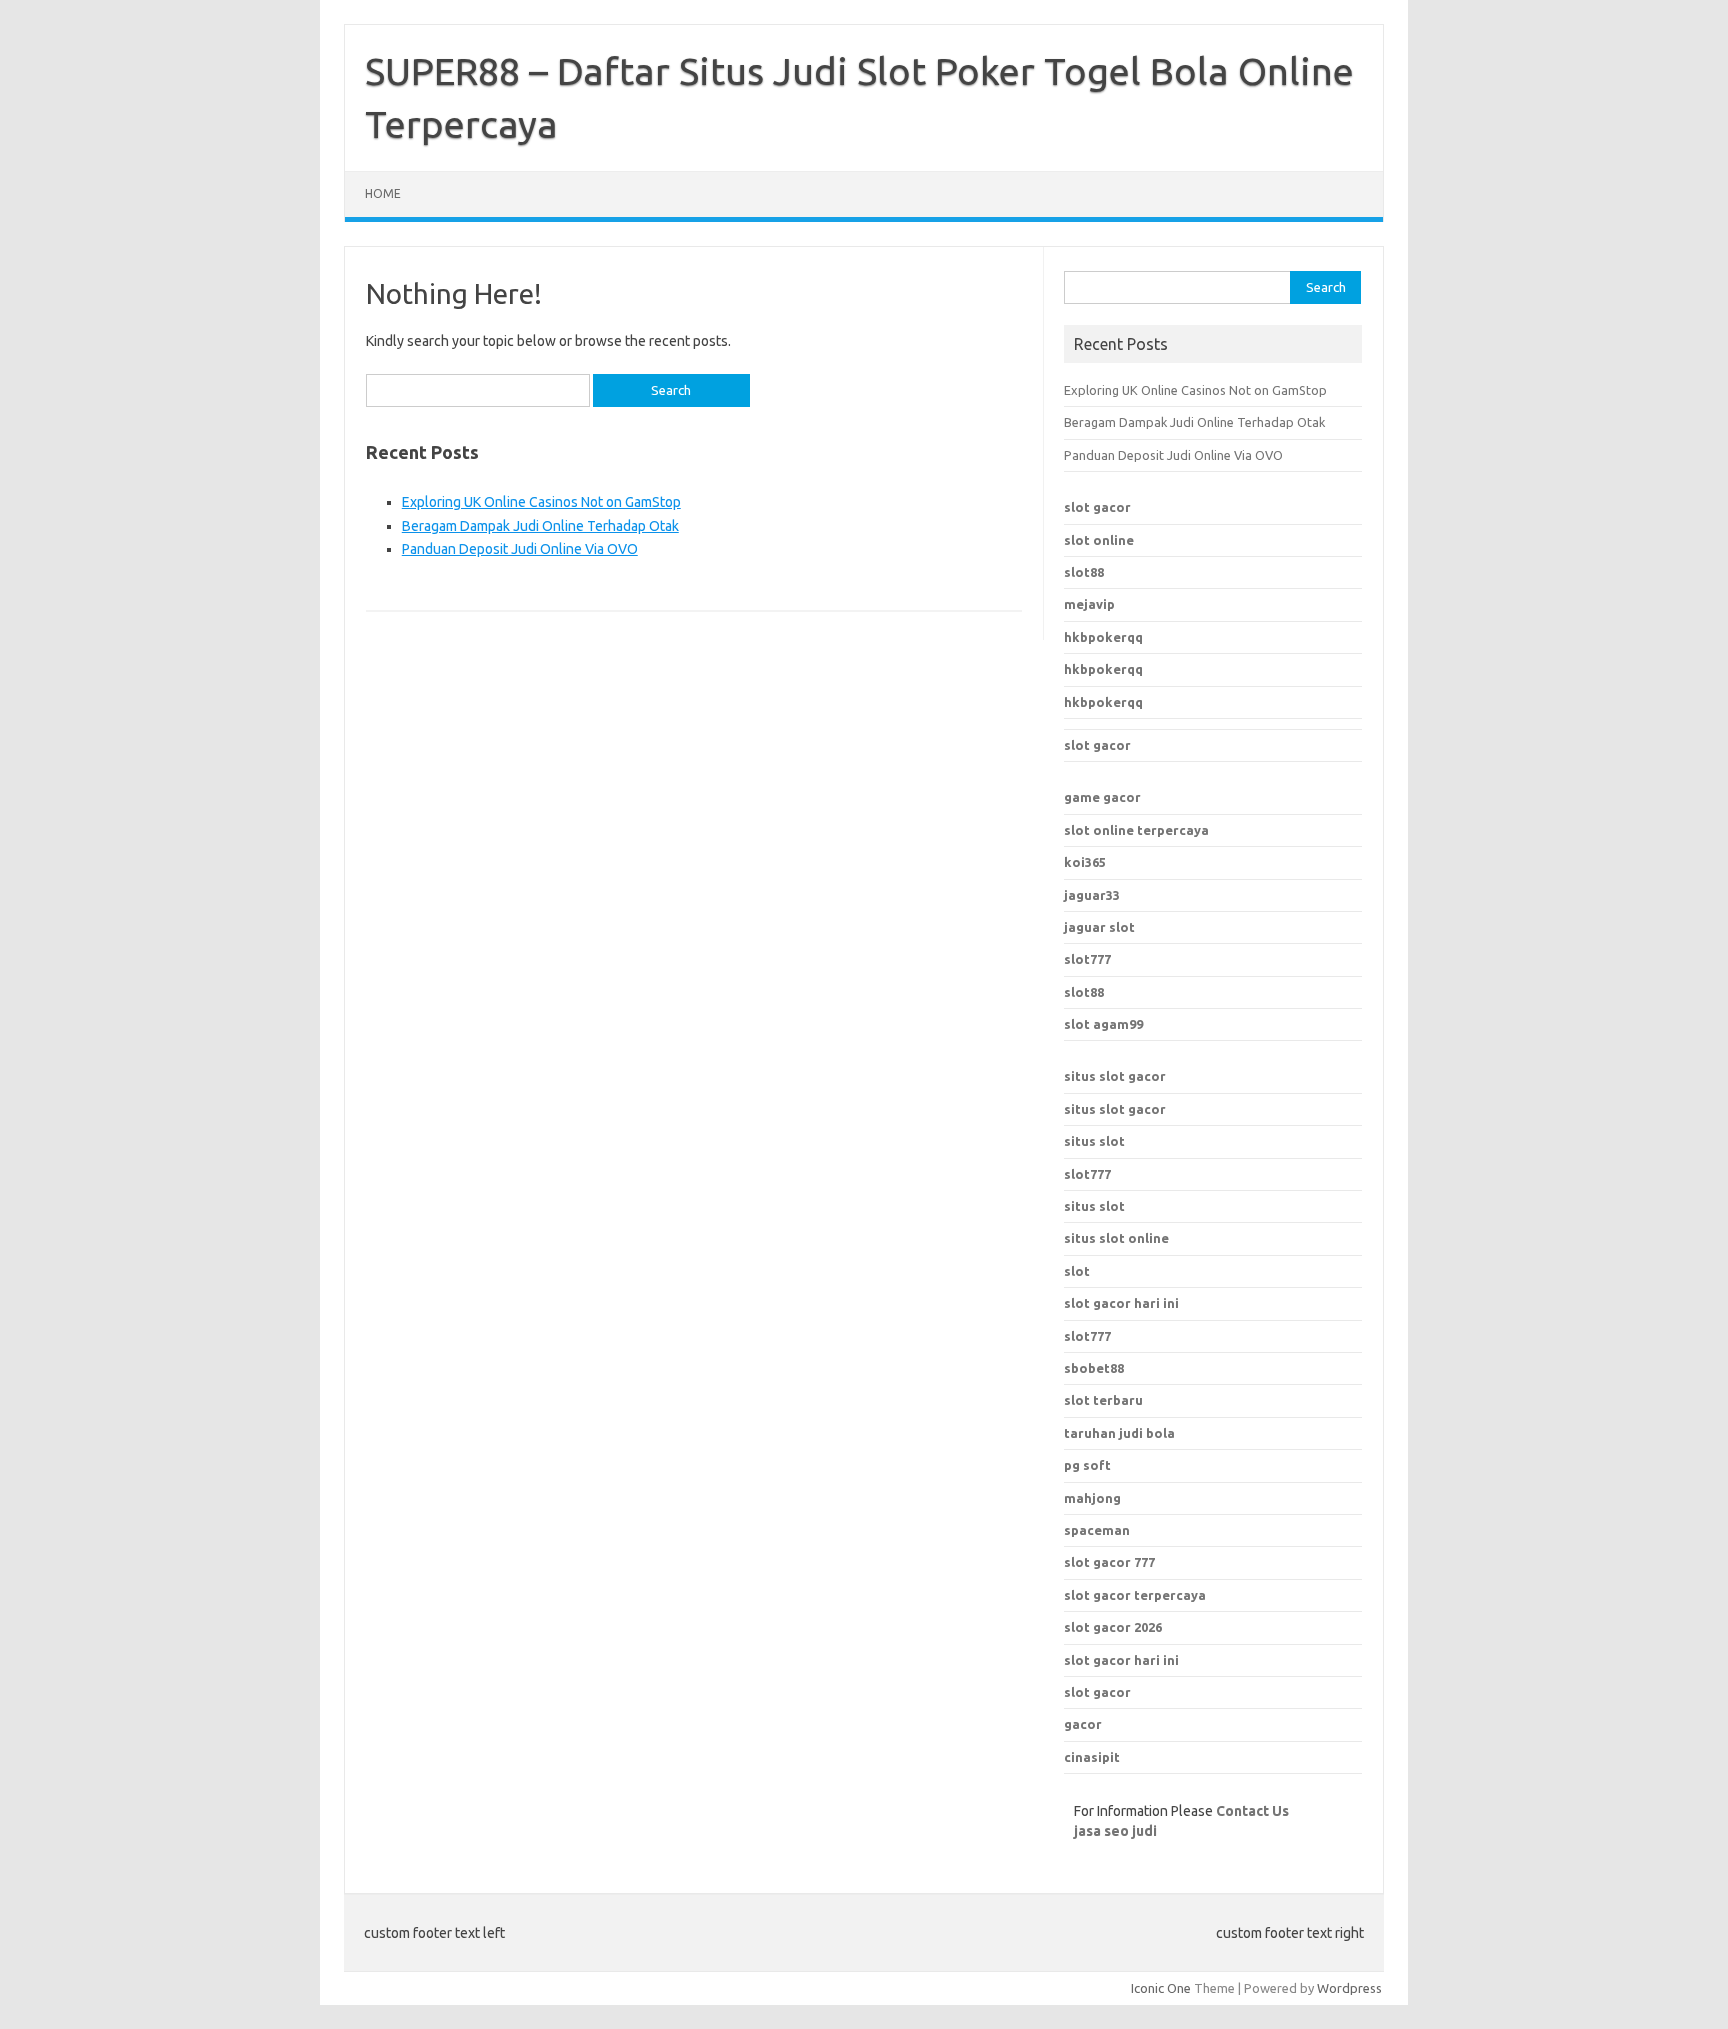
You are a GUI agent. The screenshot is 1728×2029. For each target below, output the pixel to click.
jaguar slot (1099, 927)
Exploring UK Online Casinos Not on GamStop (541, 502)
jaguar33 (1092, 895)
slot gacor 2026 (1113, 1627)
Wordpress (1349, 1988)
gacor (1083, 1724)
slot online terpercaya (1136, 830)
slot (1077, 1271)
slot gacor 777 (1109, 1562)
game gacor (1102, 797)
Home (383, 193)
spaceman (1097, 1530)
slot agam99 (1103, 1024)
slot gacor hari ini (1121, 1660)
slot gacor (1097, 507)
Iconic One (1161, 1988)
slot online (1099, 540)
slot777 (1087, 959)
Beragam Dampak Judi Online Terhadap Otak (540, 526)
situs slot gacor (1115, 1076)
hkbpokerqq (1103, 637)
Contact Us (1252, 1811)
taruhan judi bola (1119, 1433)
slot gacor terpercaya (1135, 1595)
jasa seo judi (1115, 1831)
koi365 (1085, 862)
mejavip (1089, 604)
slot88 (1084, 572)
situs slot (1094, 1141)
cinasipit (1092, 1757)
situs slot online (1116, 1238)
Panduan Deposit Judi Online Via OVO (520, 549)
